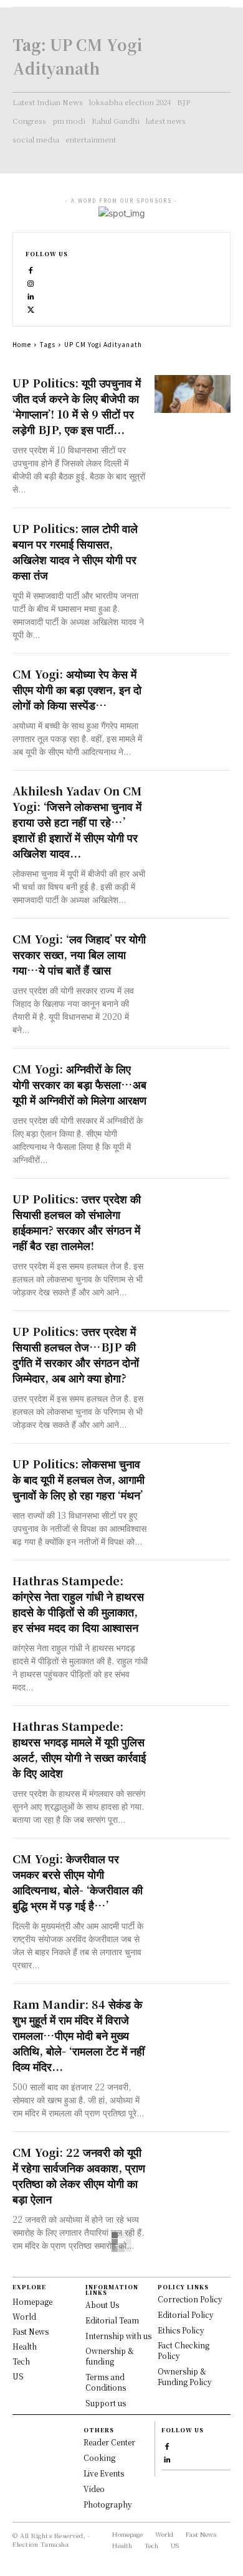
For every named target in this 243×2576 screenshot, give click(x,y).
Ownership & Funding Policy (185, 2376)
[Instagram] (31, 282)
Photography (108, 2504)
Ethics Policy (181, 2330)
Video (94, 2489)
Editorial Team (112, 2320)
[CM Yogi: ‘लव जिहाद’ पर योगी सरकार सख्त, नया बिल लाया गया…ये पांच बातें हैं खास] (193, 950)
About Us (102, 2305)
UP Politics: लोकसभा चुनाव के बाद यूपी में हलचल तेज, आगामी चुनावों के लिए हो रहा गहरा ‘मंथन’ (79, 1479)
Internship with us (118, 2336)
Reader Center (109, 2442)
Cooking (99, 2458)
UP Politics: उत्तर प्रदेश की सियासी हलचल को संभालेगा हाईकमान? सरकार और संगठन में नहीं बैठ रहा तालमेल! (77, 1222)
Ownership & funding (110, 2356)
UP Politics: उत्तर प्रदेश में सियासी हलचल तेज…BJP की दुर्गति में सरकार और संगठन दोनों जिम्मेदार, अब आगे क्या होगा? (76, 1354)
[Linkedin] (31, 295)
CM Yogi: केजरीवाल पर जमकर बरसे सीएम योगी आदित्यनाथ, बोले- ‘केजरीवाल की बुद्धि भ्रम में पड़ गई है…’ (78, 1882)
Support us (106, 2403)
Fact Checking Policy (183, 2350)
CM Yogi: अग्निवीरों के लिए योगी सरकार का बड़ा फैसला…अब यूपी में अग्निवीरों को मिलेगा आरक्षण (79, 1084)
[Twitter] (31, 308)
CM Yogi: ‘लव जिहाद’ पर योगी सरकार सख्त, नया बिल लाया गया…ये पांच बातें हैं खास (79, 954)
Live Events (104, 2473)
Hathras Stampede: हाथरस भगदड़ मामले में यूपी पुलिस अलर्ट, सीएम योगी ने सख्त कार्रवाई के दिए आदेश (79, 1749)
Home (22, 344)
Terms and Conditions (106, 2382)
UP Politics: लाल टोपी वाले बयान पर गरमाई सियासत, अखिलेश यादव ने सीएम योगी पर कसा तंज (75, 551)
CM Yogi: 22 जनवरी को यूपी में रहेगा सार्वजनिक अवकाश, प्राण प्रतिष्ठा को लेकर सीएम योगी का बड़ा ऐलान (79, 2175)
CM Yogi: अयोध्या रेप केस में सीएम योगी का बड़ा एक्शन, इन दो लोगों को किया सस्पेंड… (77, 689)
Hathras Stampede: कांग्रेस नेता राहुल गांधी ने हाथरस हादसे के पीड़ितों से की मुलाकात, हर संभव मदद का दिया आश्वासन (78, 1604)
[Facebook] (31, 269)
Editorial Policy (186, 2314)
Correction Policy (190, 2299)
